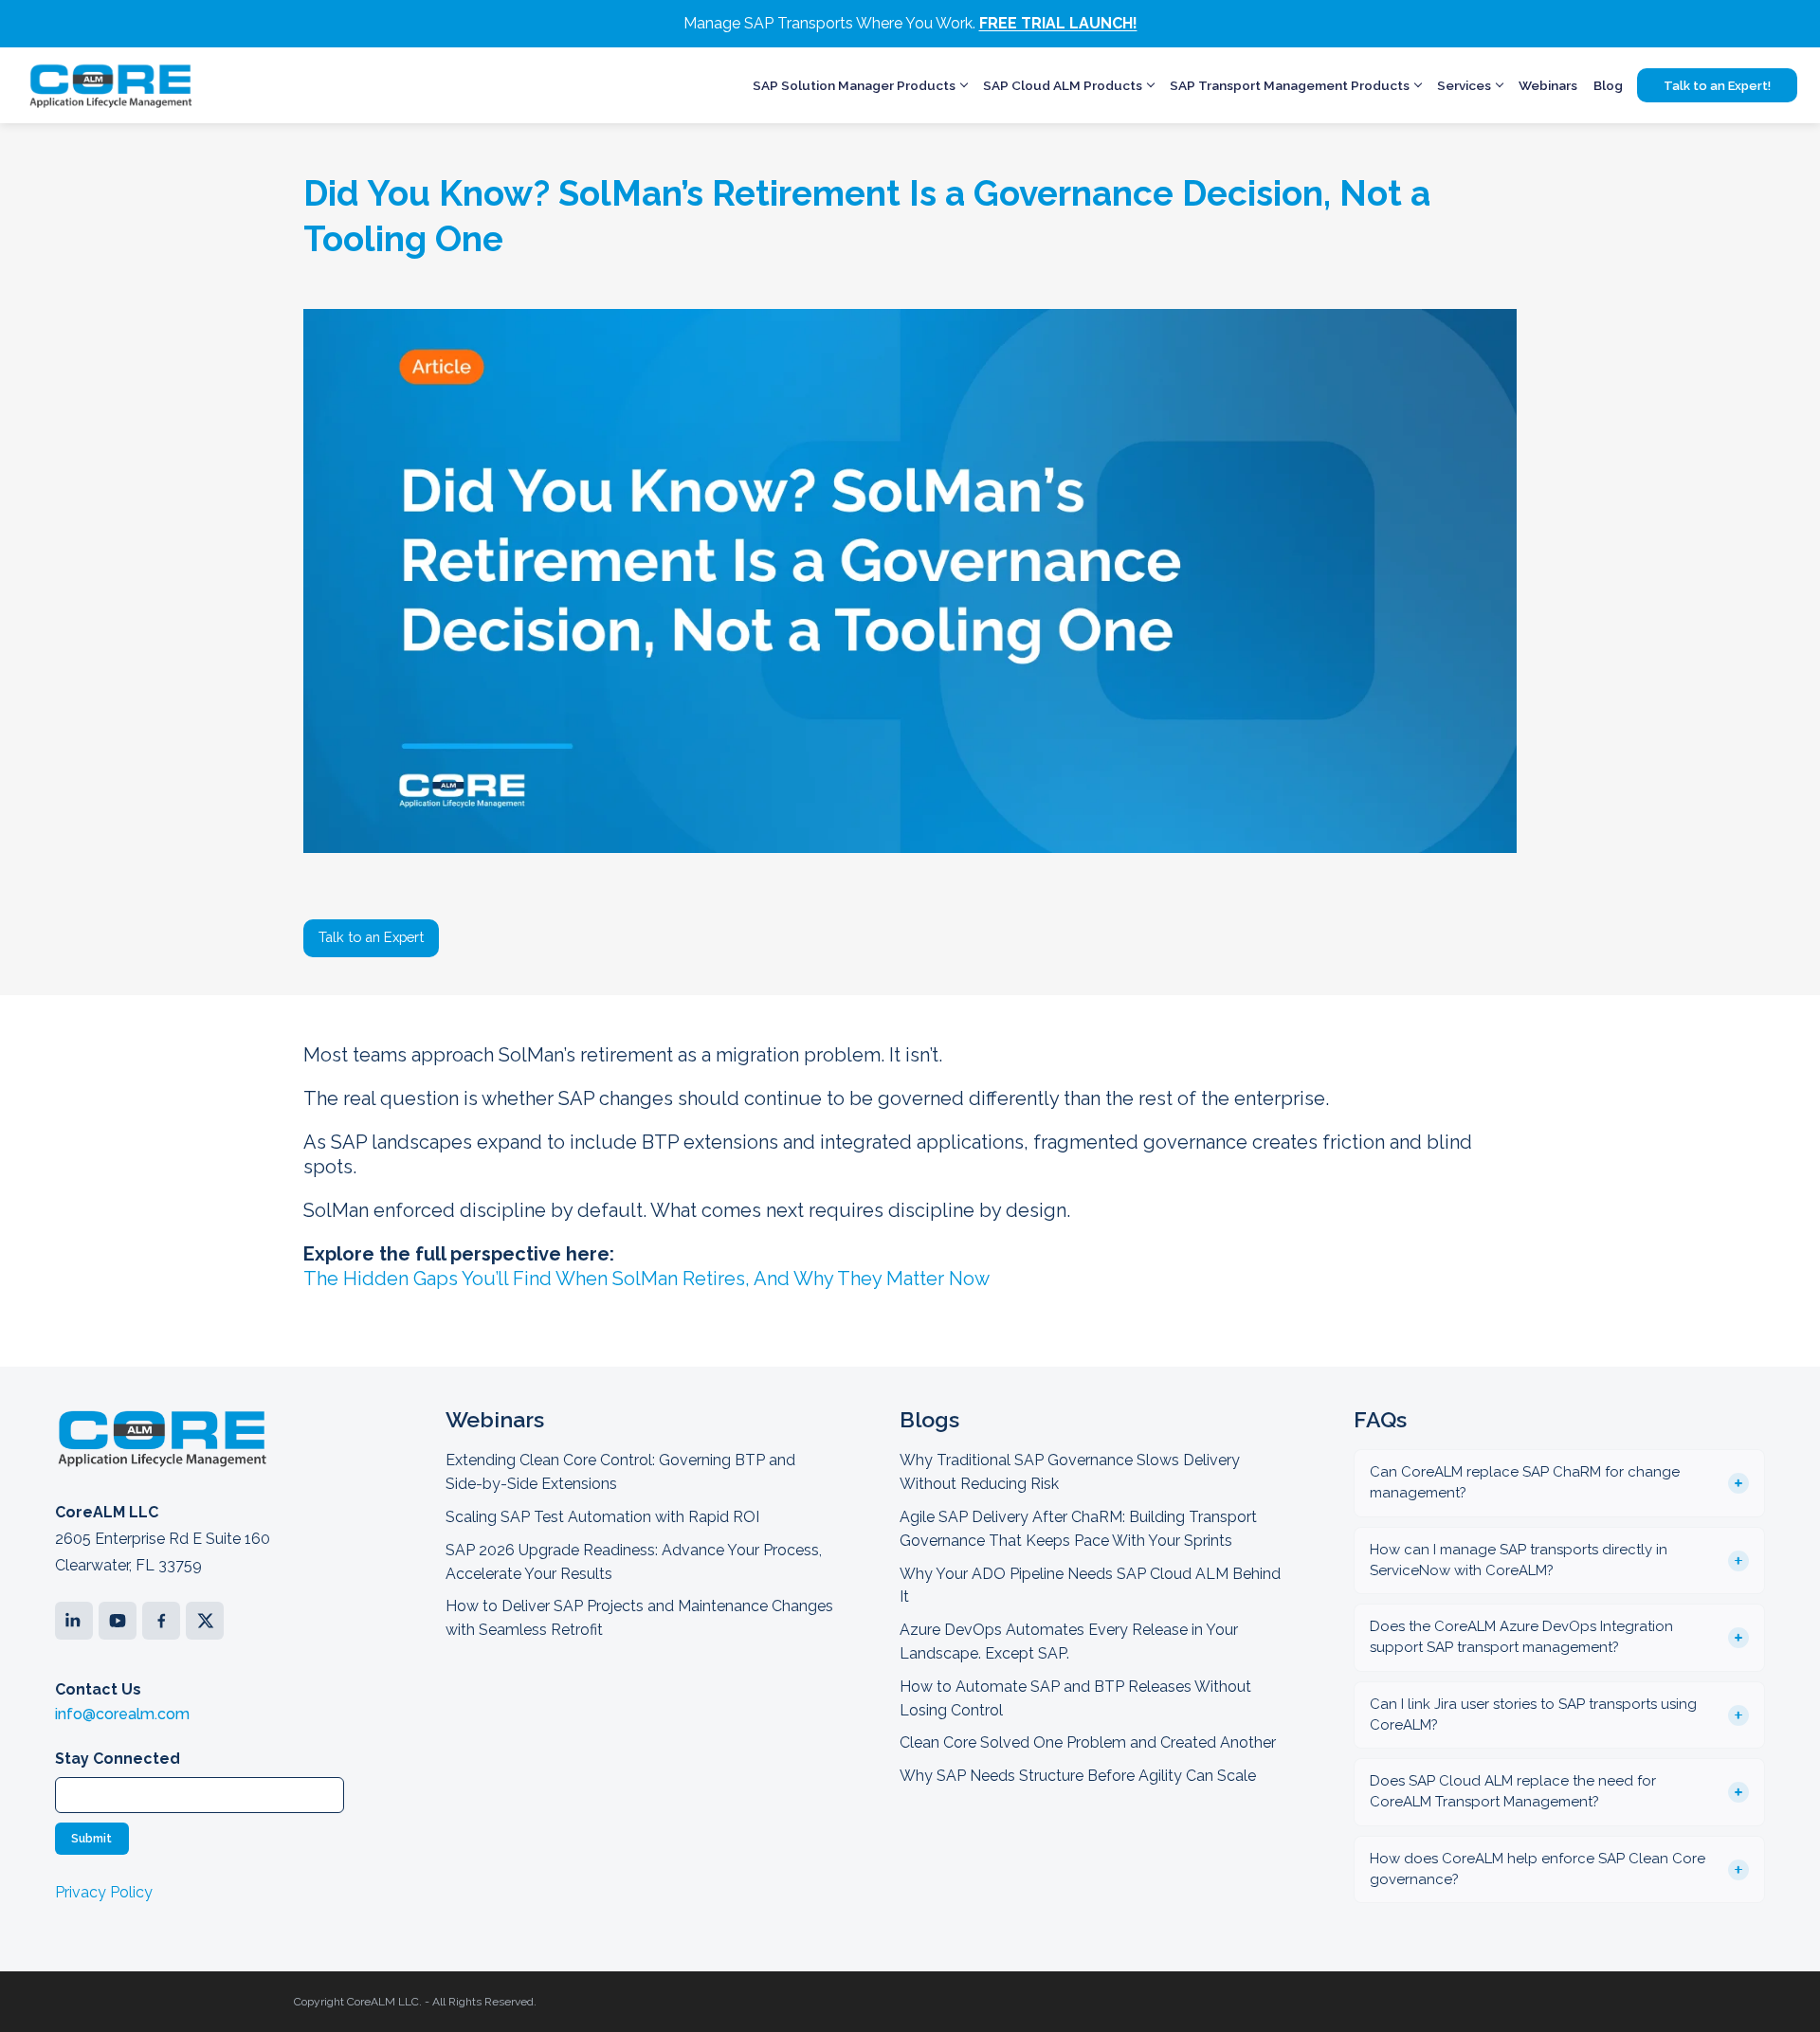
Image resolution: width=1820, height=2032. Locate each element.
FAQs (1380, 1419)
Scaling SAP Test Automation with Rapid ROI (602, 1517)
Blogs (929, 1419)
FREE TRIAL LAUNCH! (1058, 23)
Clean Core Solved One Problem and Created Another (1088, 1742)
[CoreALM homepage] (110, 85)
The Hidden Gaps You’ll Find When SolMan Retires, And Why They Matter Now (646, 1279)
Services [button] (1464, 85)
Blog (1608, 85)
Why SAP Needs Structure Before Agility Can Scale (1078, 1776)
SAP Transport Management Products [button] (1290, 85)
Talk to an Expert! (1717, 86)
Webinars (1548, 85)
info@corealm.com (122, 1714)
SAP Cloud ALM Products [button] (1063, 85)
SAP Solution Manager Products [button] (854, 85)
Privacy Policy (104, 1892)
